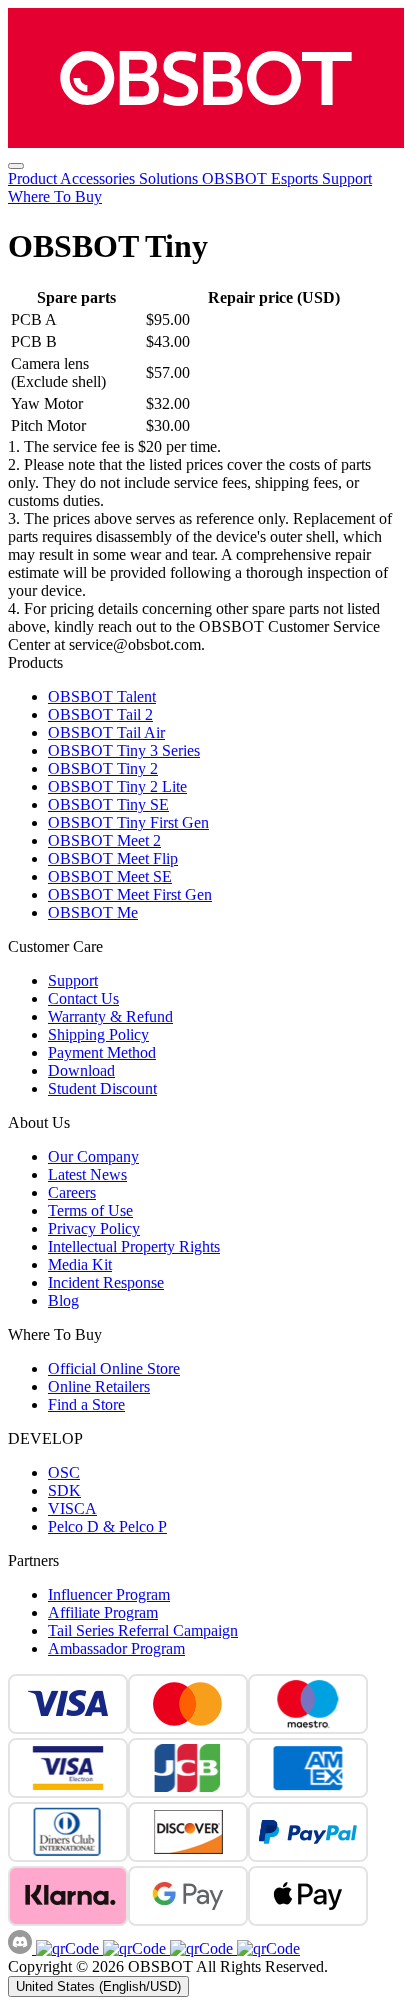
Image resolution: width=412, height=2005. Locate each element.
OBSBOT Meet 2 (104, 840)
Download (81, 1070)
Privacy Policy (94, 1228)
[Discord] (22, 1948)
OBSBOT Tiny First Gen (128, 822)
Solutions (170, 178)
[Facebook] (67, 1948)
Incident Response (106, 1282)
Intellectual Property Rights (134, 1246)
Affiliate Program (103, 1612)
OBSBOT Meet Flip (113, 858)
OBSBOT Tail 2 (100, 714)
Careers (72, 1192)
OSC (64, 1472)
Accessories (99, 178)
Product (34, 178)
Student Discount (102, 1088)
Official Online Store (114, 1368)
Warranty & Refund (110, 1016)
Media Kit (80, 1264)
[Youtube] (199, 1948)
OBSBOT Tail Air (106, 732)
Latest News (87, 1174)
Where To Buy (55, 196)
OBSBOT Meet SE (110, 876)
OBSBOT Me (93, 912)
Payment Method (102, 1052)
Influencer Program (109, 1594)
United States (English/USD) (98, 1986)
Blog (63, 1300)
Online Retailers (99, 1386)
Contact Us (83, 998)
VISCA (72, 1508)
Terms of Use (90, 1210)
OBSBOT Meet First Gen (130, 894)
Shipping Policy (98, 1034)
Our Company (93, 1156)
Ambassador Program (116, 1648)
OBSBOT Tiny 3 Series (124, 750)
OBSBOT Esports (262, 178)
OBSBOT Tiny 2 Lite (117, 786)
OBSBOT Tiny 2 (103, 768)
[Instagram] (132, 1948)
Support (347, 178)
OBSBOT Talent (102, 696)
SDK (64, 1490)
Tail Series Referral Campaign (143, 1630)
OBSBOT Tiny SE (108, 804)
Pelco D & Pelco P (107, 1526)
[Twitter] (266, 1948)
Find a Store (86, 1404)
